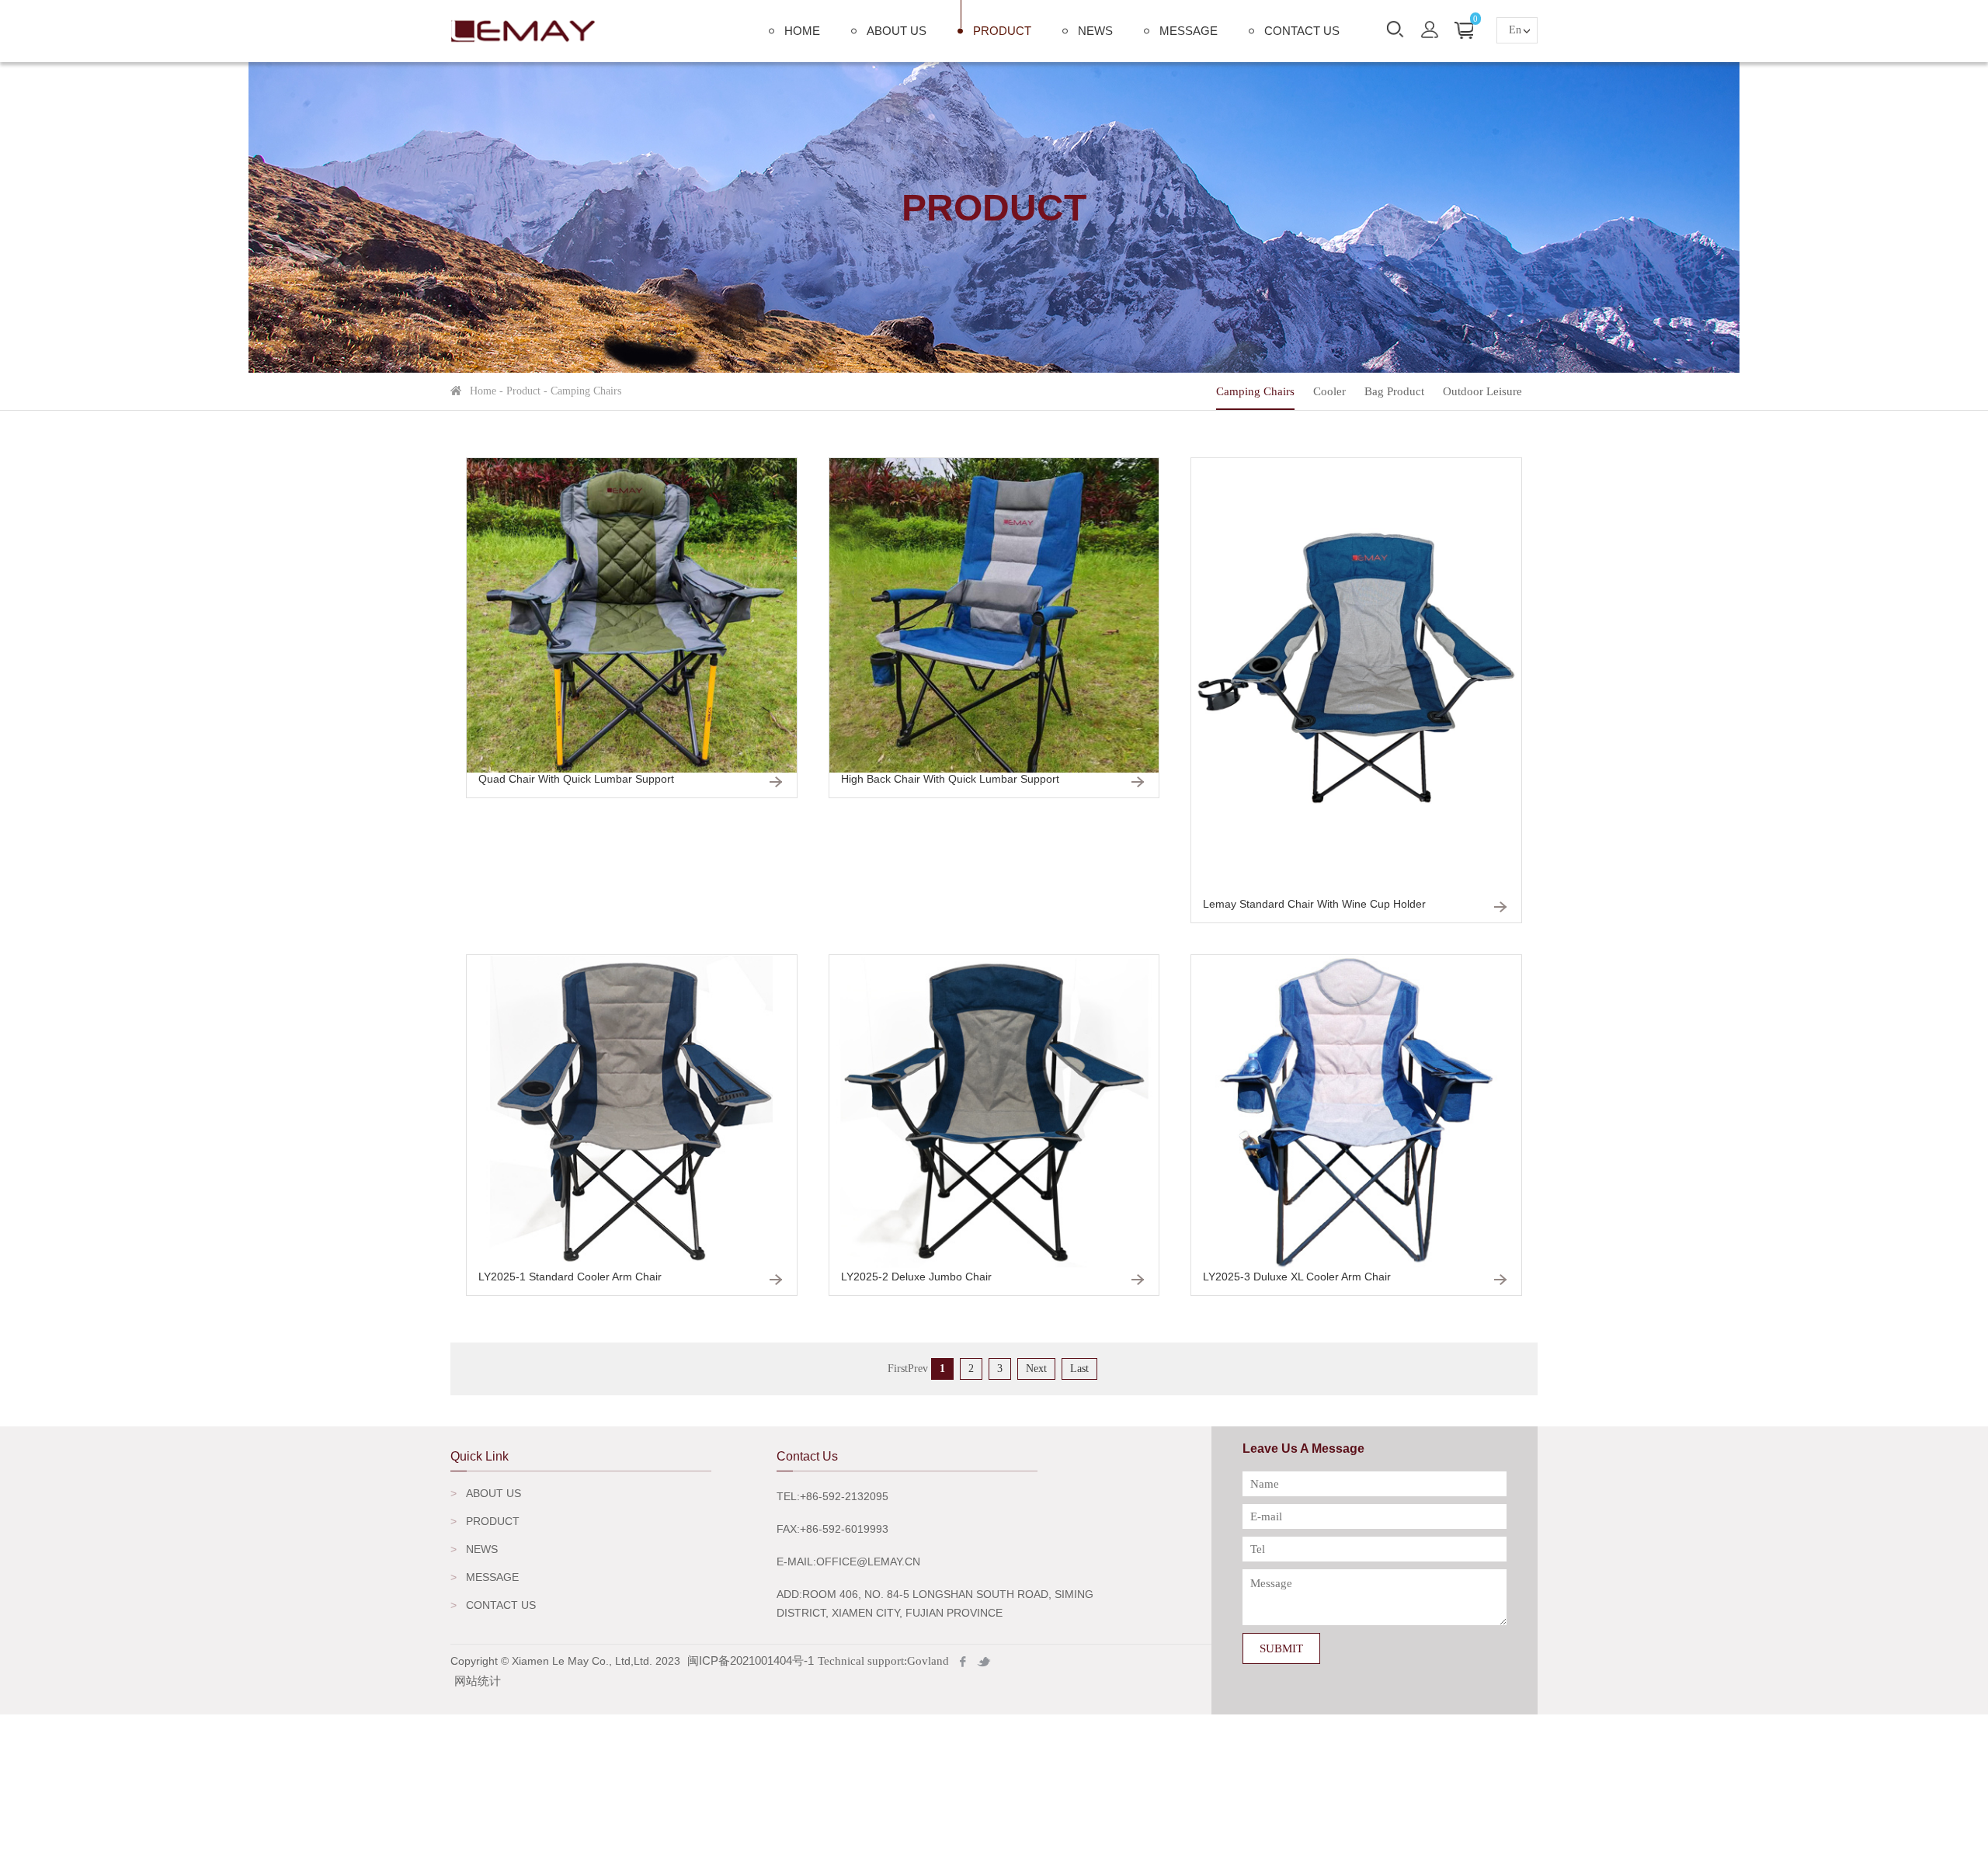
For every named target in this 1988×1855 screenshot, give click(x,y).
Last (1079, 1369)
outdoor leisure (1482, 391)
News (1095, 31)
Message (1189, 31)
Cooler (1329, 391)
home (802, 31)
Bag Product (1394, 391)
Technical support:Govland (883, 1661)
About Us (897, 31)
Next (1036, 1369)
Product (1002, 31)
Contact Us (1302, 31)
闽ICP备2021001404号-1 (751, 1660)
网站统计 (478, 1681)
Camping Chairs (1255, 391)
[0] (1464, 30)
